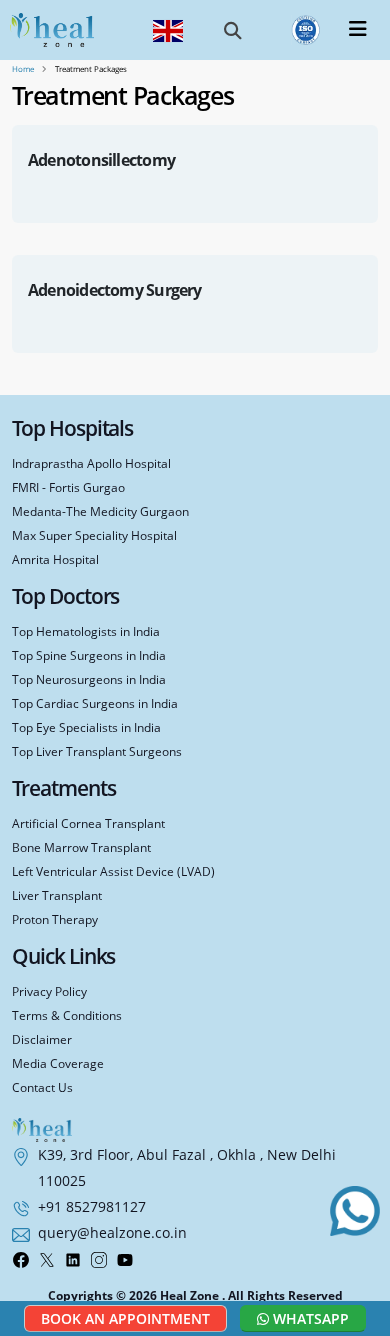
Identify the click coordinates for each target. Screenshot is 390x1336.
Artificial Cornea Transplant (88, 823)
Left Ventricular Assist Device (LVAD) (113, 871)
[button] (233, 30)
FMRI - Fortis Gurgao (68, 487)
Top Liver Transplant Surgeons (97, 751)
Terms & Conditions (67, 1015)
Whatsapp (309, 1318)
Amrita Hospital (55, 559)
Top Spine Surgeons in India (89, 655)
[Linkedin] (73, 1258)
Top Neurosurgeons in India (89, 679)
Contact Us (42, 1087)
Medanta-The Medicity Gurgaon (100, 511)
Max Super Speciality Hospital (94, 535)
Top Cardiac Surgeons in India (95, 703)
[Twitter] (47, 1258)
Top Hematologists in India (86, 631)
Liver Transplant (57, 895)
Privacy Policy (49, 991)
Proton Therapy (55, 919)
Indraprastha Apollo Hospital (91, 463)
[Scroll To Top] (360, 1264)
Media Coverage (58, 1063)
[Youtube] (125, 1258)
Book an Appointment (125, 1318)
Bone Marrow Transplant (81, 847)
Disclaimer (42, 1039)
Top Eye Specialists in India (86, 727)
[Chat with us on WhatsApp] (355, 1211)
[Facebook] (21, 1258)
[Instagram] (99, 1258)
